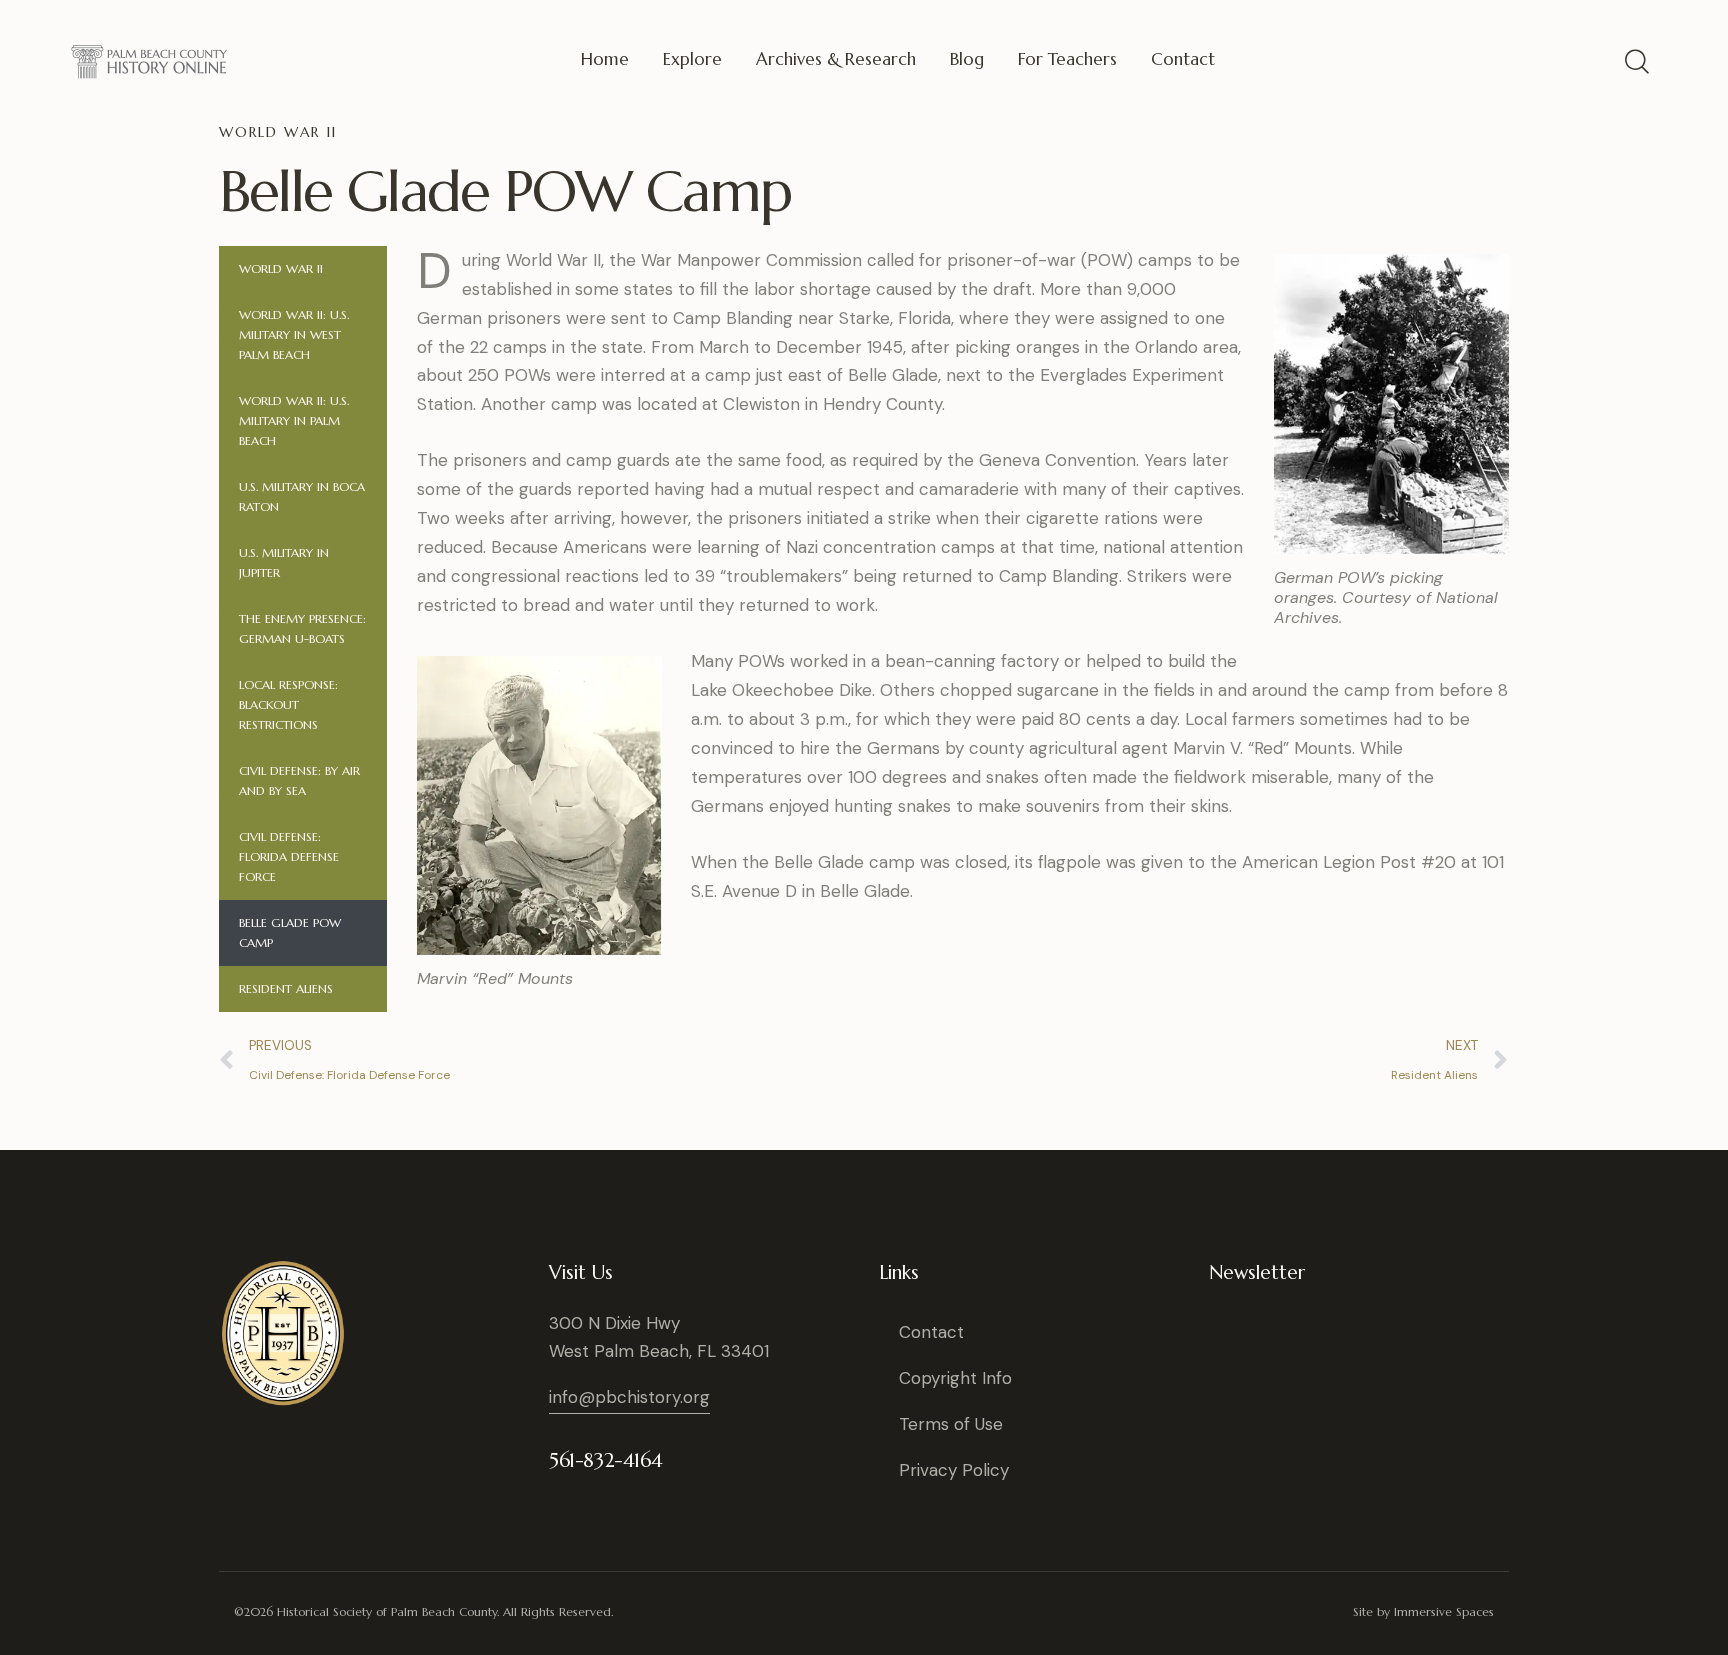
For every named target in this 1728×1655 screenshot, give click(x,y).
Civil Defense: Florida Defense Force (289, 856)
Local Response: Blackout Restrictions (288, 704)
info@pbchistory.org (629, 1397)
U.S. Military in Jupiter (284, 562)
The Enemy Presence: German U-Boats (302, 628)
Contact (931, 1332)
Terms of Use (951, 1424)
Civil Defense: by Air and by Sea (299, 780)
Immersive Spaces (1444, 1611)
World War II (283, 268)
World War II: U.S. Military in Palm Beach (294, 420)
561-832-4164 (605, 1460)
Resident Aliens (286, 988)
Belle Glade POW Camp (290, 932)
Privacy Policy (954, 1470)
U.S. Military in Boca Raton (302, 496)
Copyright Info (955, 1378)
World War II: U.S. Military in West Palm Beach (294, 334)
